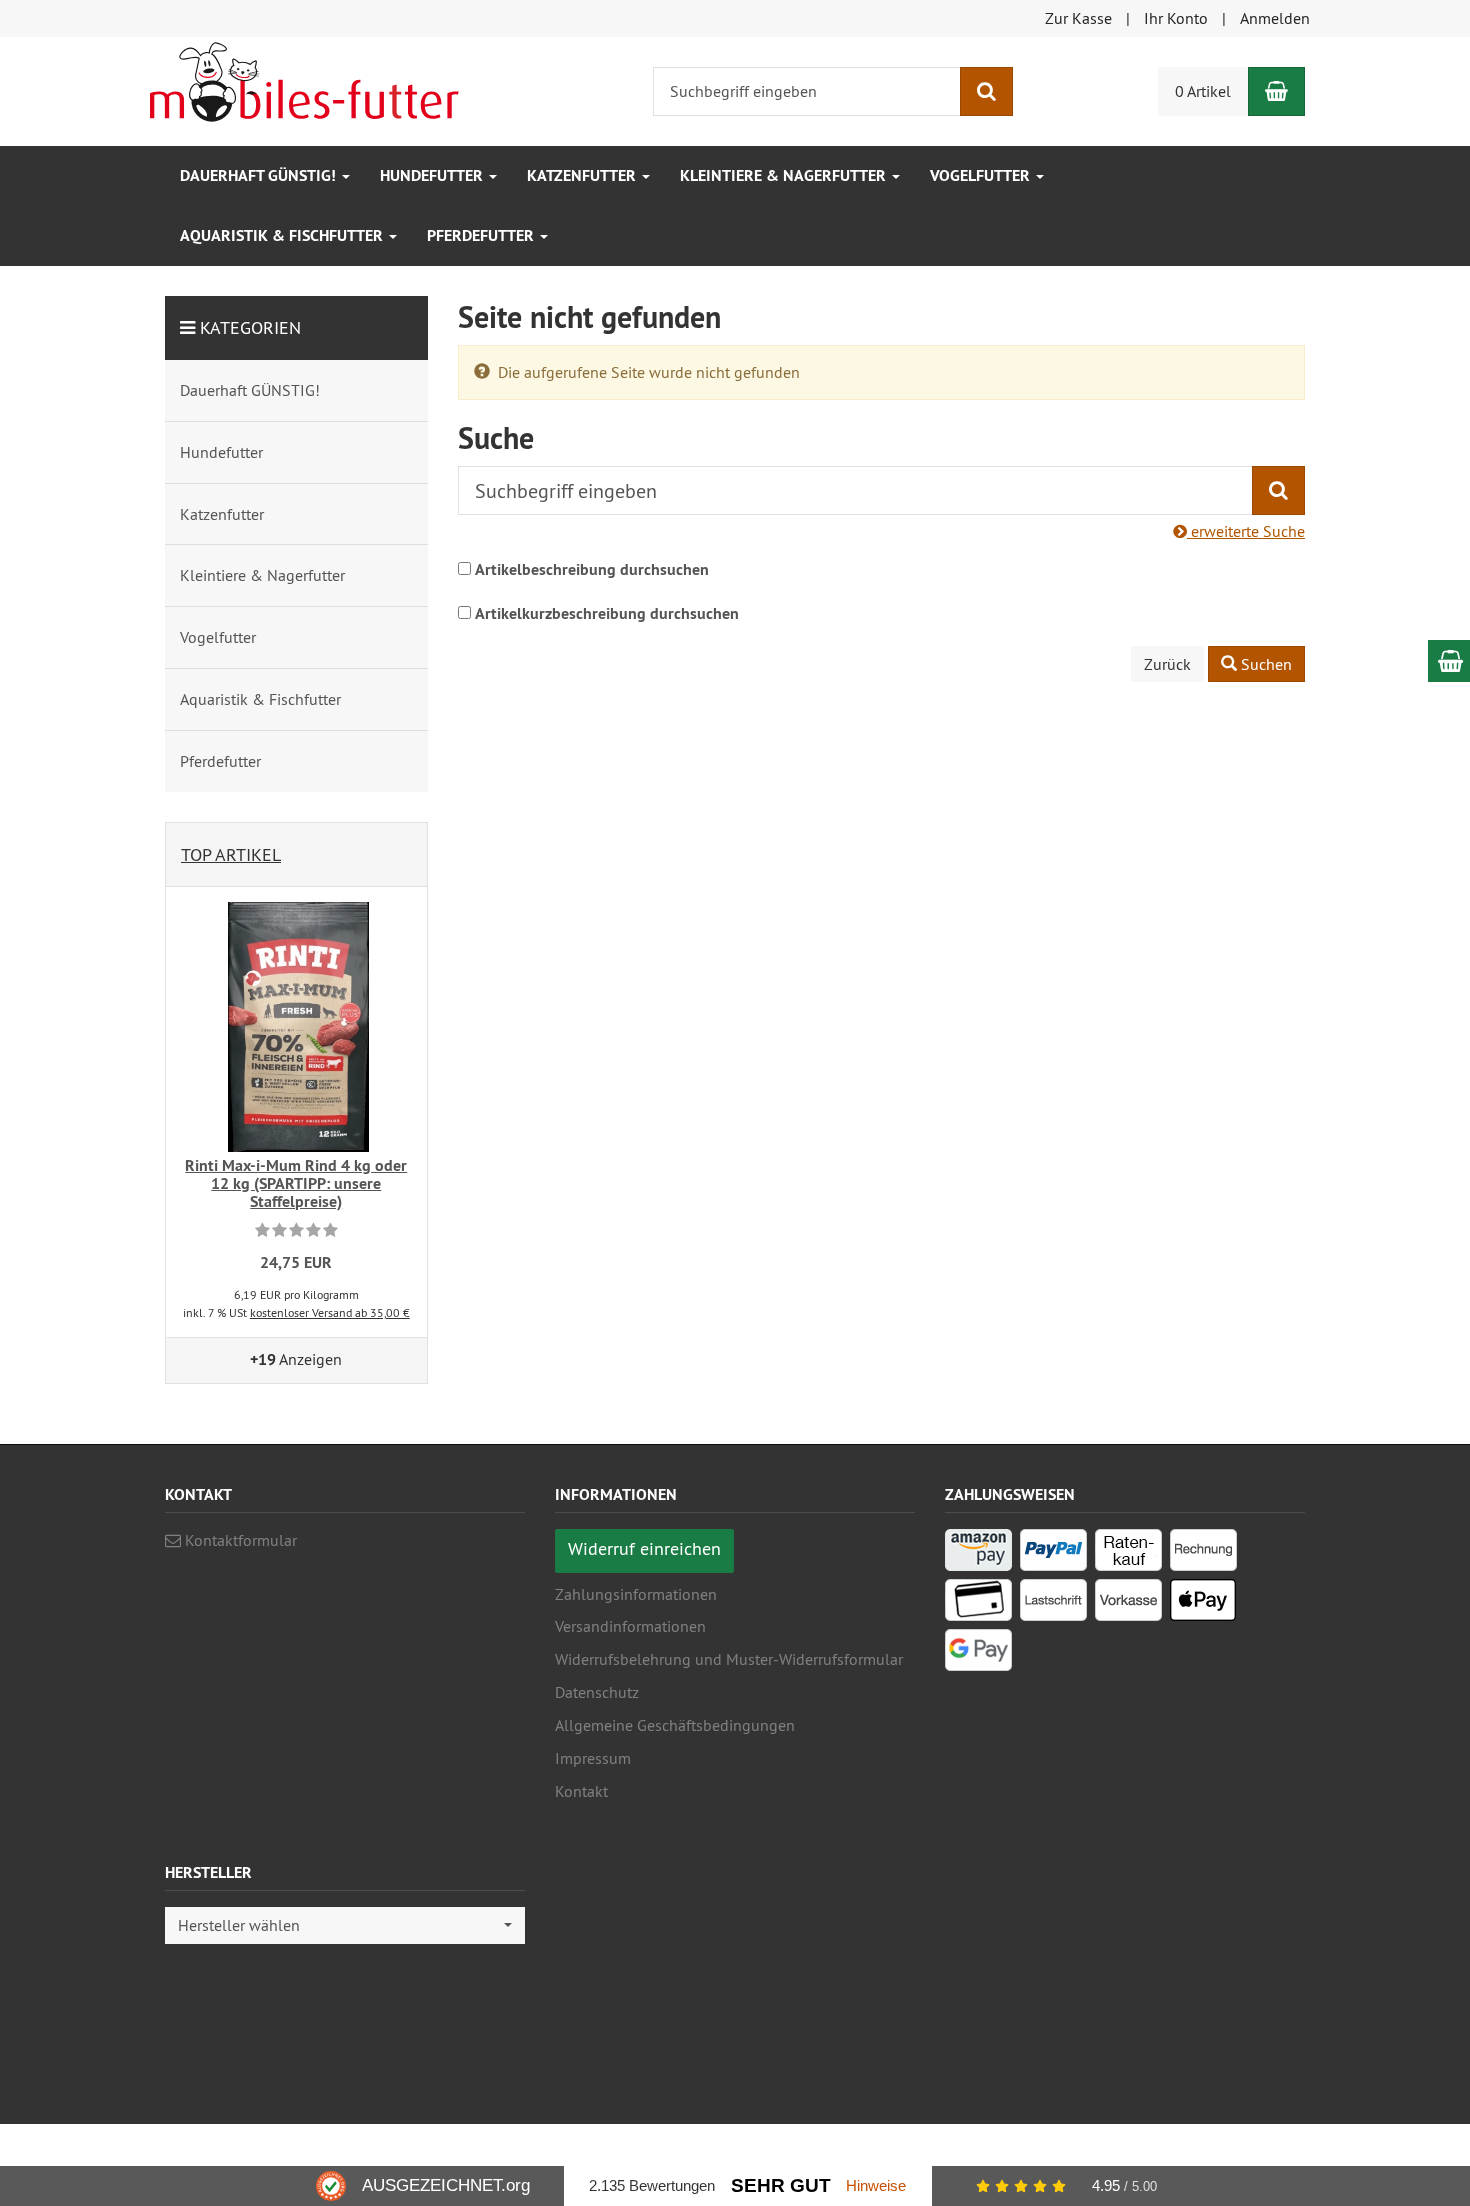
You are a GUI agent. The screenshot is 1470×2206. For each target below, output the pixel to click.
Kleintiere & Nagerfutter (785, 175)
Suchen (1264, 664)
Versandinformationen (630, 1626)
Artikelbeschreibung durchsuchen (592, 569)
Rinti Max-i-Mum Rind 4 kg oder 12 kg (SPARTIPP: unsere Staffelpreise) (296, 1183)
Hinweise (876, 2185)
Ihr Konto (1176, 18)
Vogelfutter (982, 175)
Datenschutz (597, 1692)
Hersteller (208, 1873)
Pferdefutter (482, 235)
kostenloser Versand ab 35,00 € (330, 1312)
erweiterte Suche (1246, 531)
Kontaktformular (239, 1540)
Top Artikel (231, 854)
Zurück (1167, 664)
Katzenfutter (583, 175)
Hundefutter (433, 175)
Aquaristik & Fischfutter (283, 235)
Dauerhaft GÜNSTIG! (260, 175)
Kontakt (581, 1791)
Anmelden (1275, 18)
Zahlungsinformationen (636, 1594)
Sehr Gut (781, 2185)
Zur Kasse (1078, 18)
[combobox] (345, 1925)
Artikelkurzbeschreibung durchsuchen (607, 613)
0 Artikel (1203, 91)
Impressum (593, 1758)
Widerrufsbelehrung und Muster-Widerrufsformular (729, 1659)
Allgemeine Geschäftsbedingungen (675, 1725)
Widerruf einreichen (644, 1548)
